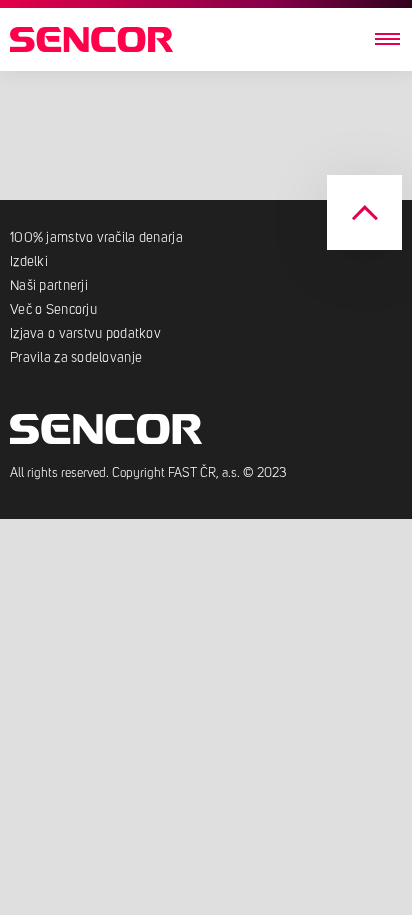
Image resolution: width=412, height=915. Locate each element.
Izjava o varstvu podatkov (85, 334)
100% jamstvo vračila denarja (98, 238)
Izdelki (29, 262)
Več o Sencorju (53, 310)
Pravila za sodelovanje (76, 358)
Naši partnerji (49, 286)
